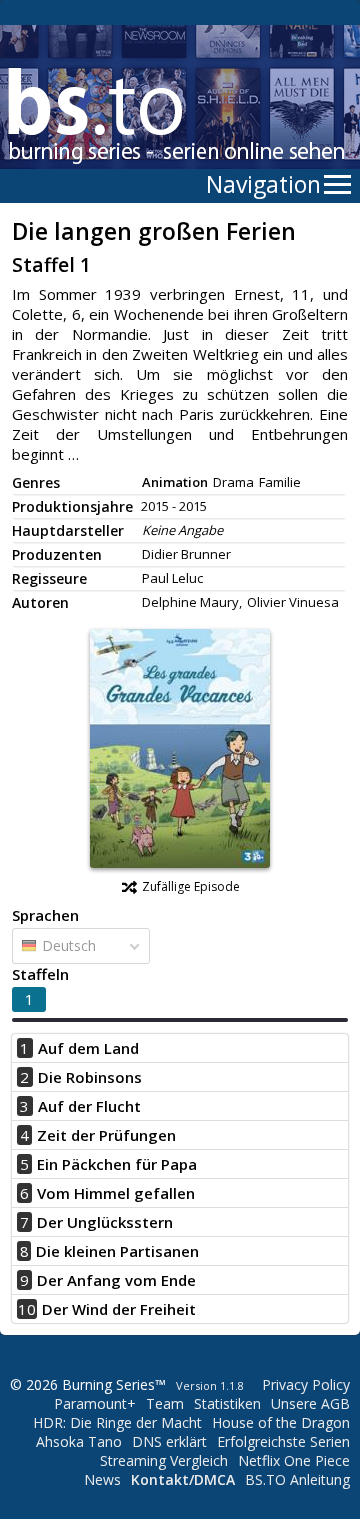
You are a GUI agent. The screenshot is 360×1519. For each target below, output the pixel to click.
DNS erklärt (169, 1441)
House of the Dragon (281, 1422)
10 (27, 1309)
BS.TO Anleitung (297, 1479)
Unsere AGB (310, 1403)
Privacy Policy (306, 1384)
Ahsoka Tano (79, 1441)
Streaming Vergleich (164, 1460)
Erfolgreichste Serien (283, 1441)
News (102, 1479)
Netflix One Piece (294, 1460)
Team (165, 1403)
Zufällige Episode (191, 886)
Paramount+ (95, 1403)
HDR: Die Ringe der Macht (117, 1422)
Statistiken (227, 1403)
